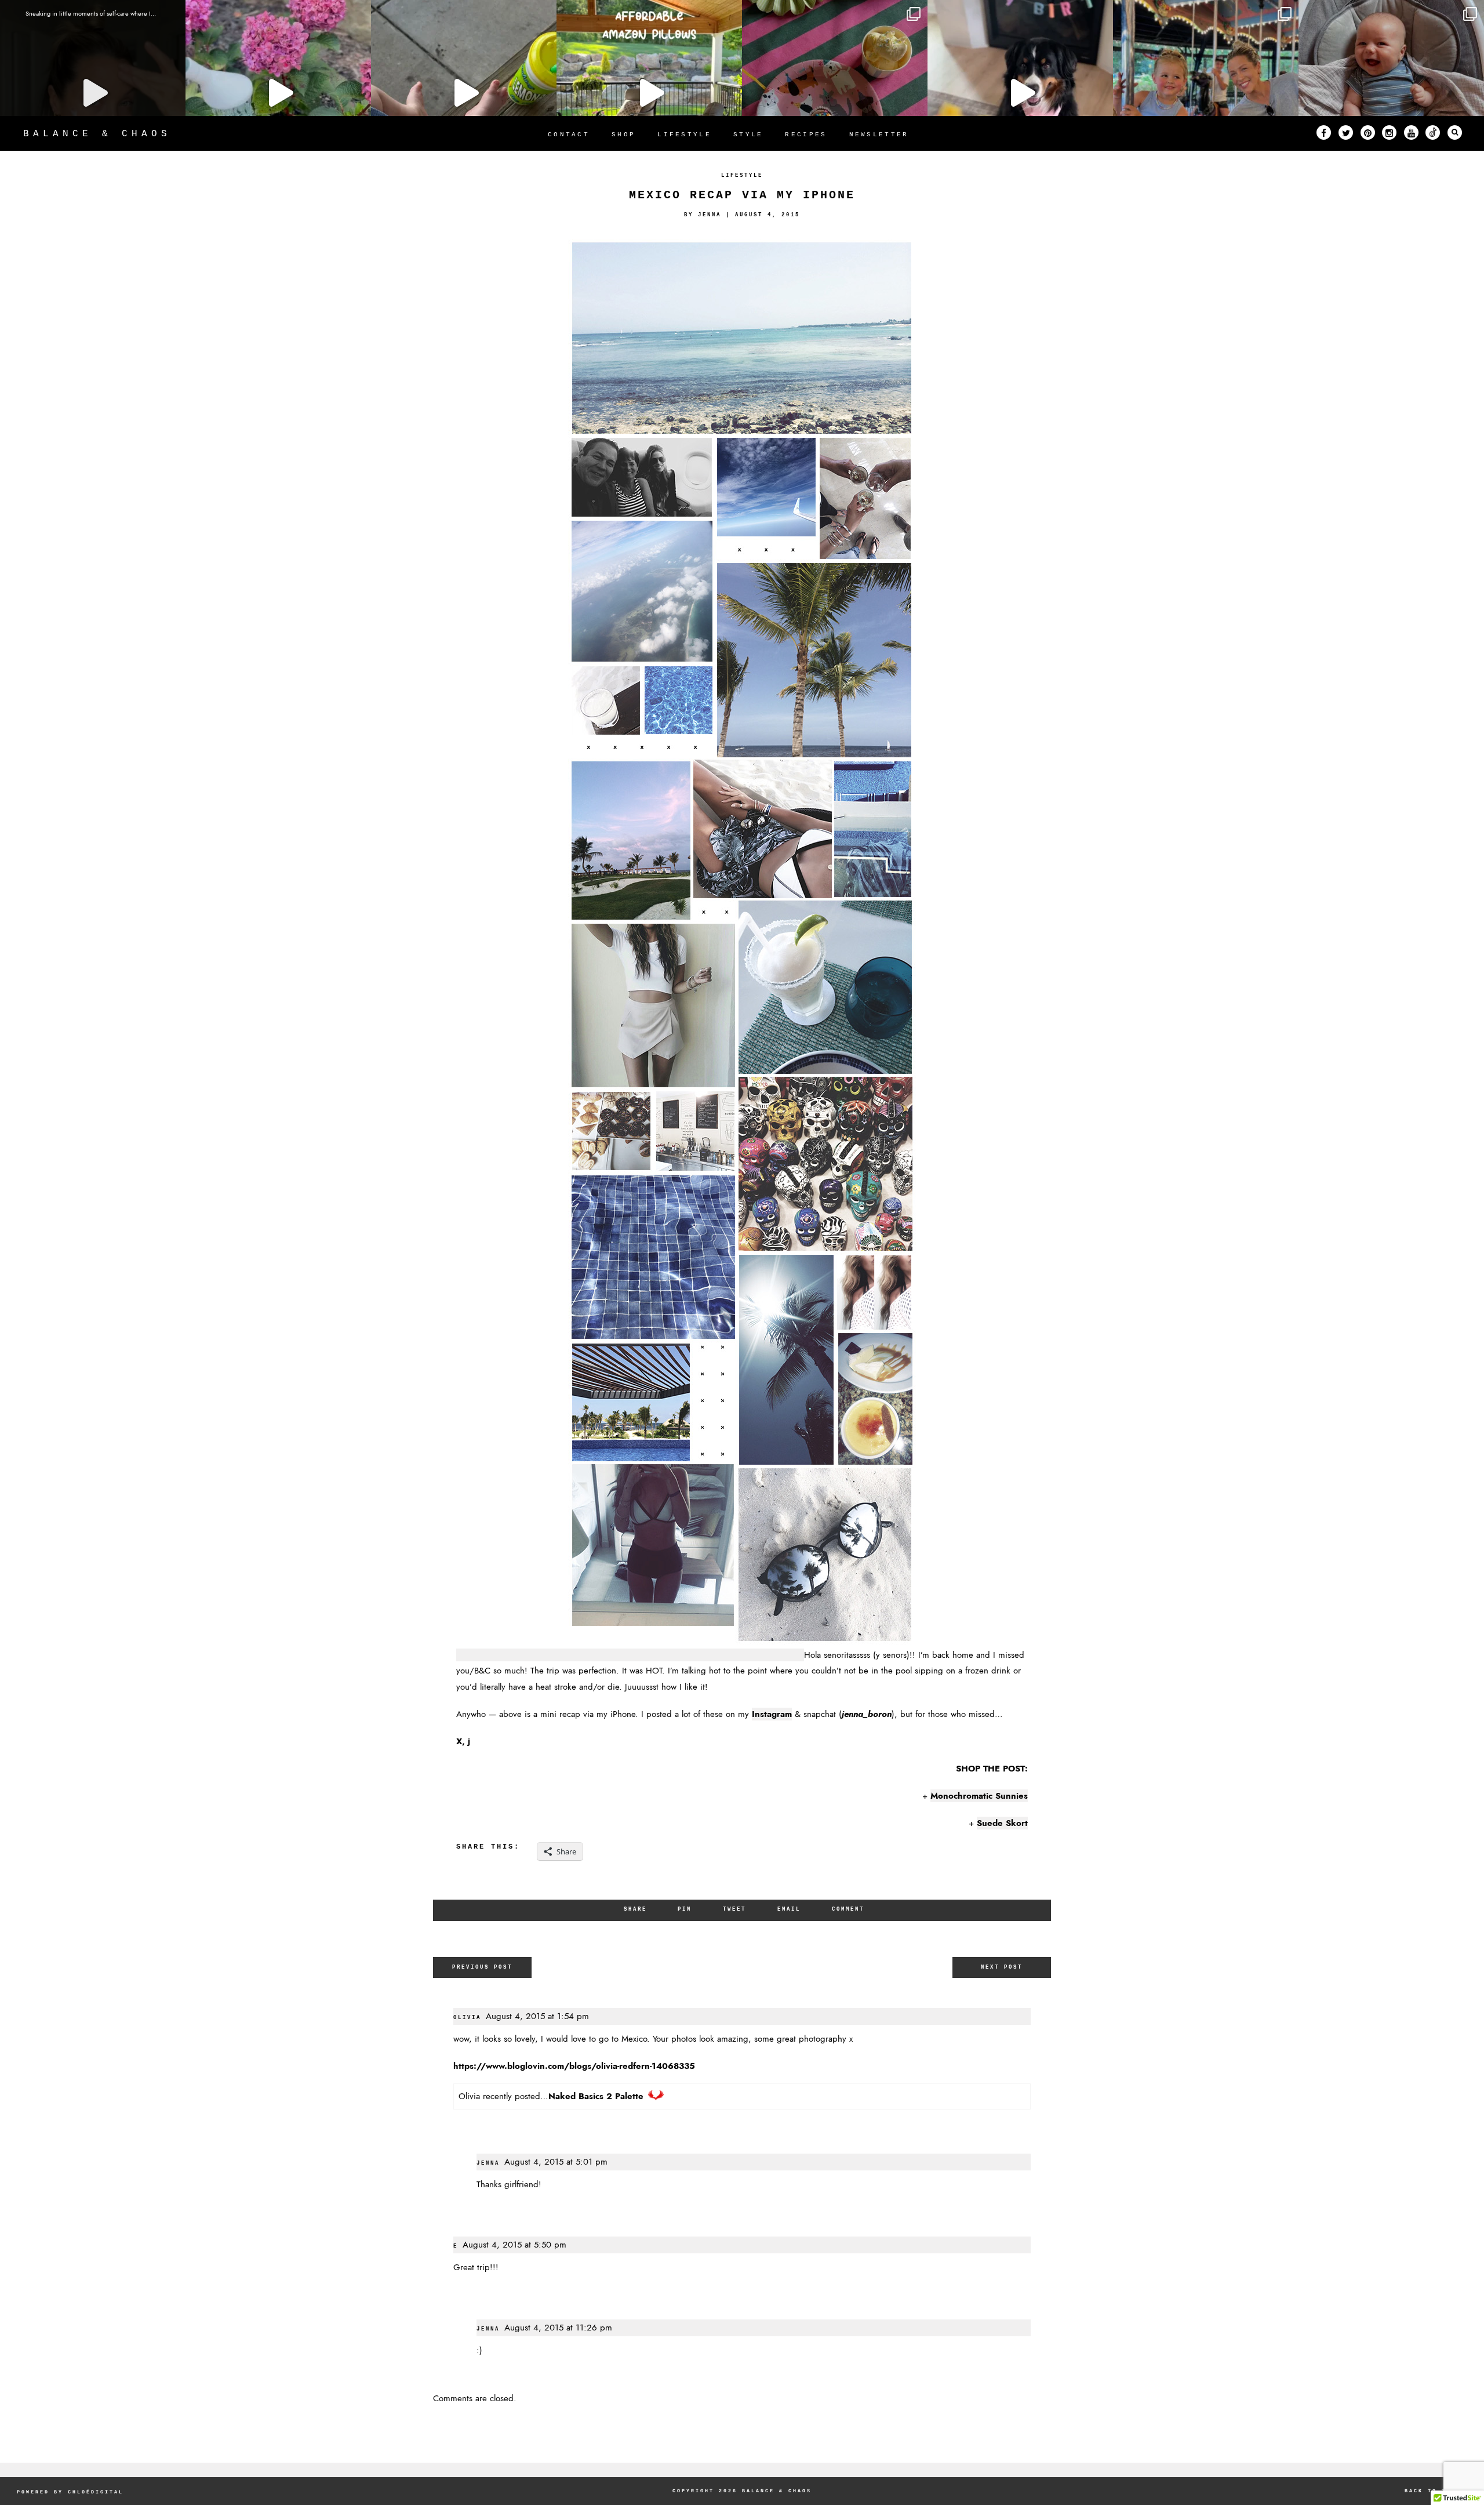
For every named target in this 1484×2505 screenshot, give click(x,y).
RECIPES (806, 135)
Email (789, 1909)
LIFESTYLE (684, 135)
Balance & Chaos (97, 134)
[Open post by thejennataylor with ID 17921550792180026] (1020, 93)
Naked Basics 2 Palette (596, 2096)
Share (635, 1909)
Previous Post (482, 1967)
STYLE (748, 135)
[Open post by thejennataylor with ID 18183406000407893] (835, 93)
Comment (848, 1909)
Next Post (1002, 1967)
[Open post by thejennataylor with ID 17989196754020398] (93, 93)
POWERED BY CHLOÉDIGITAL (70, 2492)
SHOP (623, 135)
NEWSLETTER (879, 135)
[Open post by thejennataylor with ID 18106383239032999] (1206, 93)
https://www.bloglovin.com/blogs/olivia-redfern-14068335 (574, 2066)
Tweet (734, 1909)
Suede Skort (1002, 1823)
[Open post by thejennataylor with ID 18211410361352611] (1391, 93)
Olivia (467, 2018)
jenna (488, 2163)
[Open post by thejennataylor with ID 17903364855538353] (278, 93)
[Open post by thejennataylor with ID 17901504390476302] (649, 93)
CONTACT (569, 135)
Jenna (710, 215)
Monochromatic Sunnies (979, 1796)
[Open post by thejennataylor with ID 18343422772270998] (464, 93)
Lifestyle (742, 175)
